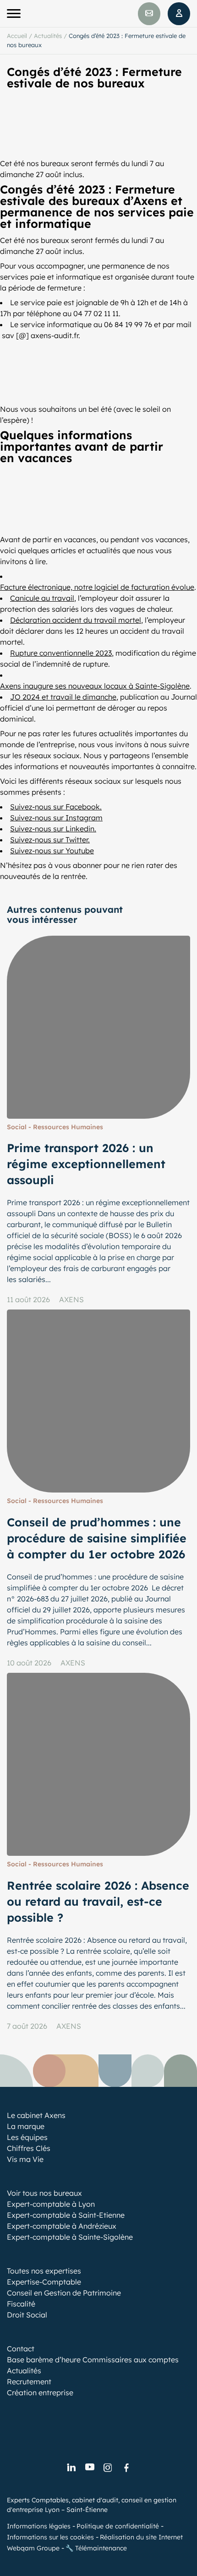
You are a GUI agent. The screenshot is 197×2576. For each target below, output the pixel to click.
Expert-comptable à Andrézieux (62, 2226)
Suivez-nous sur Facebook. (56, 807)
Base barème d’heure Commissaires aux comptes (93, 2360)
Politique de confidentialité (118, 2526)
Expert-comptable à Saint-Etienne (66, 2215)
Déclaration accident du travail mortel (76, 620)
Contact (21, 2349)
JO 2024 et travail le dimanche (63, 697)
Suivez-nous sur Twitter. (50, 840)
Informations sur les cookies (50, 2537)
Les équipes (27, 2137)
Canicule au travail (42, 598)
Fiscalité (21, 2304)
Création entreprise (40, 2393)
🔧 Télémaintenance (96, 2548)
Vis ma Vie (25, 2159)
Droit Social (27, 2315)
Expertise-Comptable (44, 2282)
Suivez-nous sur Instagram (56, 818)
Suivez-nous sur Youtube (52, 851)
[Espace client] (179, 14)
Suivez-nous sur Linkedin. (53, 829)
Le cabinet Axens (36, 2115)
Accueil (17, 36)
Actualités (48, 36)
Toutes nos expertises (44, 2271)
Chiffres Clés (29, 2148)
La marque (26, 2126)
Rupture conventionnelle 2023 (61, 653)
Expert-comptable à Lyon (51, 2204)
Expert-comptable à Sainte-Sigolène (70, 2237)
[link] (71, 2468)
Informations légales (39, 2526)
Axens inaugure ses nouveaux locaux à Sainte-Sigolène (95, 686)
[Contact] (149, 14)
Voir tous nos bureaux (44, 2193)
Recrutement (29, 2382)
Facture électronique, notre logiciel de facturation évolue (97, 587)
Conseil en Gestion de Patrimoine (64, 2293)
